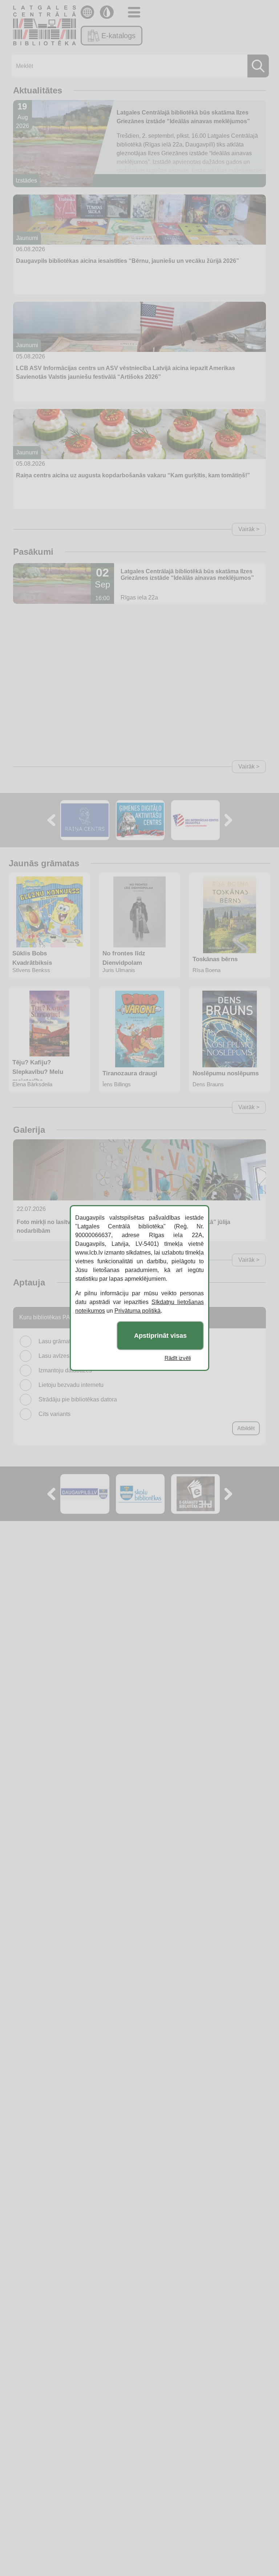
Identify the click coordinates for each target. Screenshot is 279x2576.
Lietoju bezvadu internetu (71, 1385)
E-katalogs (118, 36)
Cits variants (54, 1414)
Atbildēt (246, 1428)
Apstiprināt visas (160, 1336)
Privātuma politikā (138, 1311)
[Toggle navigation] (134, 12)
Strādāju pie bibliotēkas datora (78, 1399)
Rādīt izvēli (178, 1358)
